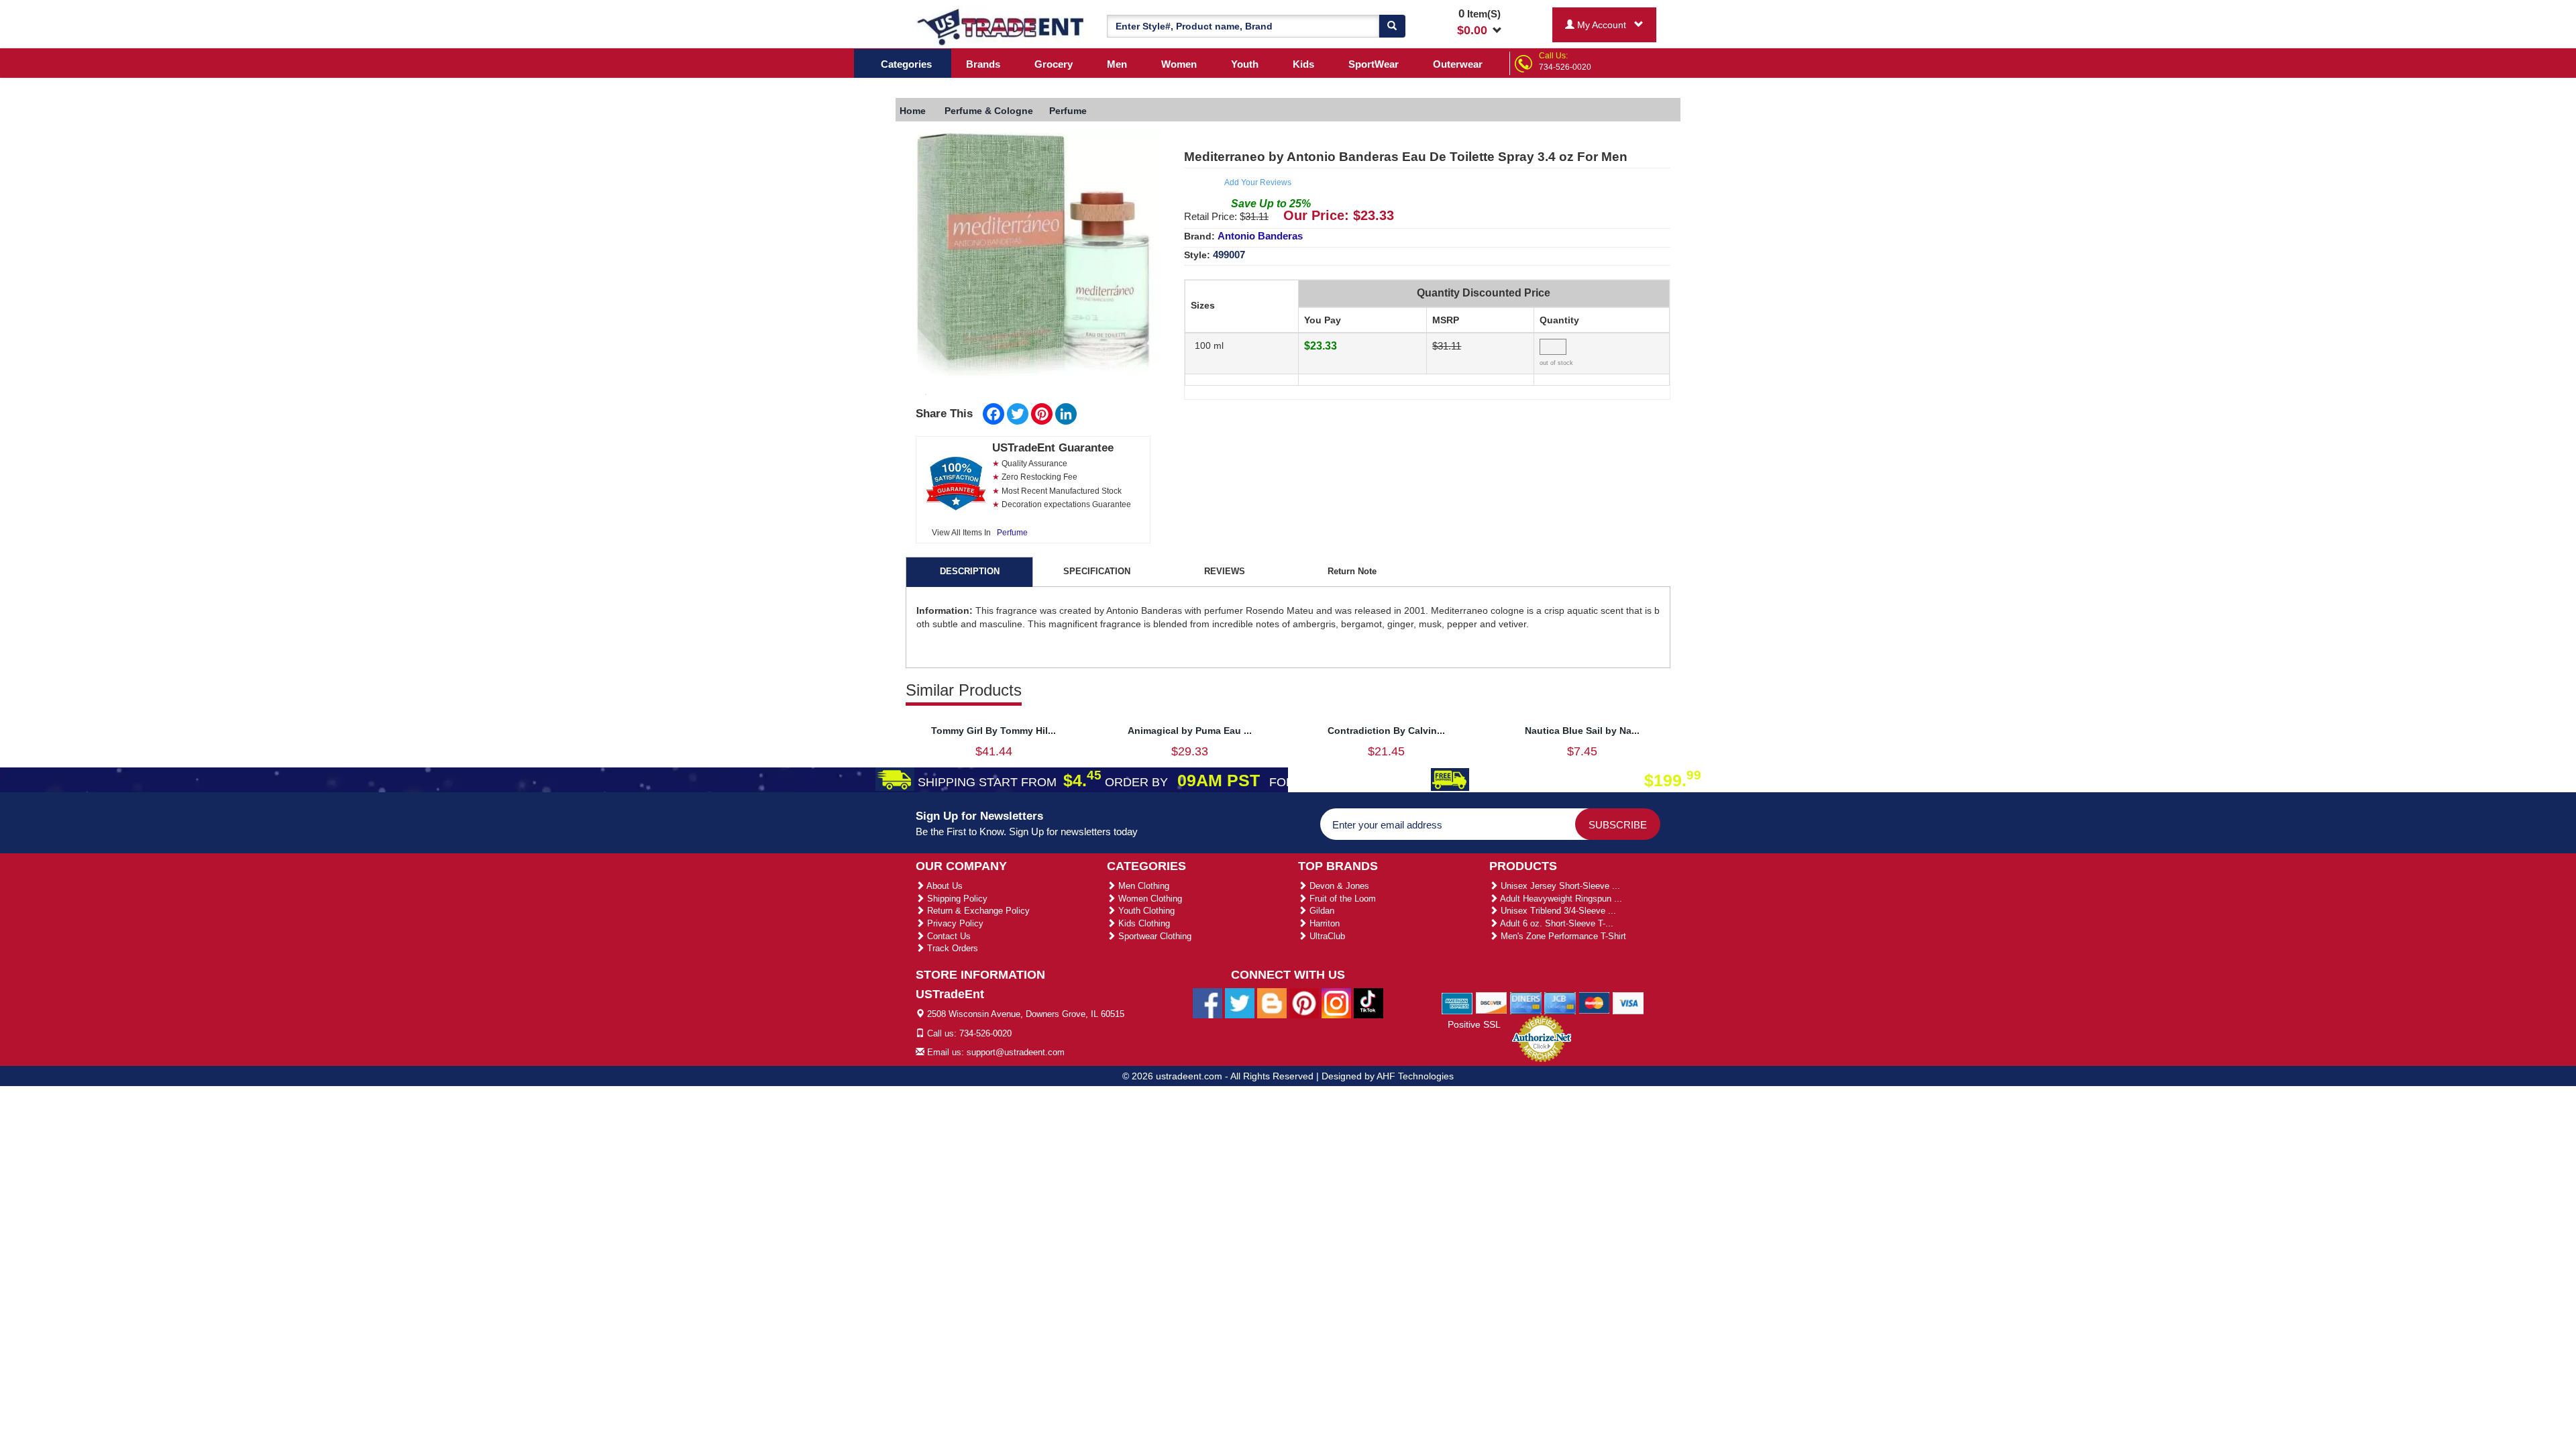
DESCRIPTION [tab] (970, 571)
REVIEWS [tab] (1225, 571)
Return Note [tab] (1352, 571)
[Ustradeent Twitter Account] (1240, 1003)
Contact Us (948, 936)
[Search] (1392, 26)
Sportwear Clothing (1153, 936)
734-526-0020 (1565, 67)
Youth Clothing (1145, 911)
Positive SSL (1474, 1024)
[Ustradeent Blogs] (1272, 1003)
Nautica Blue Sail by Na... (1582, 731)
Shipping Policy (956, 899)
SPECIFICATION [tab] (1097, 571)
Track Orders (951, 948)
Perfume (1012, 533)
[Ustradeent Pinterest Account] (1304, 1003)
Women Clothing (1149, 899)
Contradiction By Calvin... (1386, 731)
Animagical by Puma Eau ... (1190, 731)
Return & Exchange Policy (977, 911)
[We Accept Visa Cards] (1628, 1002)
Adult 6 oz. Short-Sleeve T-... (1556, 923)
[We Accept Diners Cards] (1526, 1002)
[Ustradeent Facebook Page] (1207, 1003)
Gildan (1321, 911)
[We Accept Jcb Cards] (1560, 1002)
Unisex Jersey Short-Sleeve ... (1559, 886)
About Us (944, 886)
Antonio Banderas (1260, 236)
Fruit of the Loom (1341, 899)
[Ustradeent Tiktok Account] (1368, 1003)
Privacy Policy (954, 923)
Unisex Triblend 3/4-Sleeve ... (1557, 911)
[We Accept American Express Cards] (1457, 1002)
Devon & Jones (1338, 886)
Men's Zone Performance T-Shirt (1562, 936)
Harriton (1323, 923)
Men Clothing (1142, 886)
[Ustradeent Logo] (1001, 26)
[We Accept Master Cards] (1594, 1002)
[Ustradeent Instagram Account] (1336, 1003)
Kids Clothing (1143, 923)
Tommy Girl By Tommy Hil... (994, 731)
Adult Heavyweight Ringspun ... (1560, 899)
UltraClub (1326, 936)
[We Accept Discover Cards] (1492, 1002)
